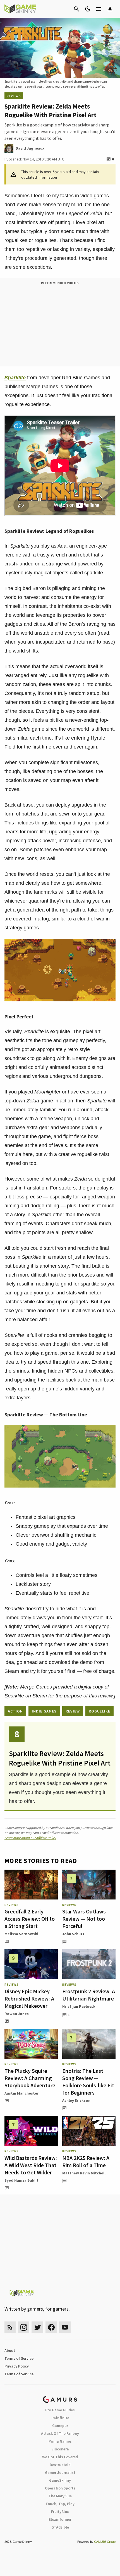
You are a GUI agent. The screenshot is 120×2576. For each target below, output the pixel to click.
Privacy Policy (17, 2366)
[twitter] (37, 2327)
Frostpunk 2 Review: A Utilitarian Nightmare (89, 1995)
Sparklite (15, 378)
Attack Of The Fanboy (60, 2433)
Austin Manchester (22, 2093)
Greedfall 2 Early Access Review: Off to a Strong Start (30, 1919)
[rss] (10, 2327)
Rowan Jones (17, 2014)
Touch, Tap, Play (60, 2504)
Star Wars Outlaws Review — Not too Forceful (84, 1919)
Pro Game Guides (60, 2410)
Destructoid (60, 2465)
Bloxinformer (60, 2519)
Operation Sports (60, 2488)
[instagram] (24, 2327)
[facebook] (51, 2327)
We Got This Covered (60, 2457)
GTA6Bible (60, 2527)
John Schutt (73, 1934)
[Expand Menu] (99, 9)
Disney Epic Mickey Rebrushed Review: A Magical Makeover (29, 1998)
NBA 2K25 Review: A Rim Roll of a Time (86, 2161)
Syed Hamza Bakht (21, 2180)
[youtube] (65, 2327)
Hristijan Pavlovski (79, 2006)
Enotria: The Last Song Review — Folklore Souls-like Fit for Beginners (88, 2082)
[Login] (110, 9)
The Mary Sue (60, 2496)
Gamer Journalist (60, 2472)
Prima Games (60, 2441)
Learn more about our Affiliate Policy (30, 1838)
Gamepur (60, 2426)
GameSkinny (60, 2480)
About (10, 2350)
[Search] (76, 9)
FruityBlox (60, 2512)
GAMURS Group (105, 2542)
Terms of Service (19, 2358)
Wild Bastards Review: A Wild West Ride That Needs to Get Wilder (31, 2165)
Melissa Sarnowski (21, 1934)
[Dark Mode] (88, 9)
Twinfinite (60, 2418)
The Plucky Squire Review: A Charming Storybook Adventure (30, 2078)
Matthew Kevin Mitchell (84, 2173)
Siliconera (60, 2449)
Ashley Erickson (76, 2100)
